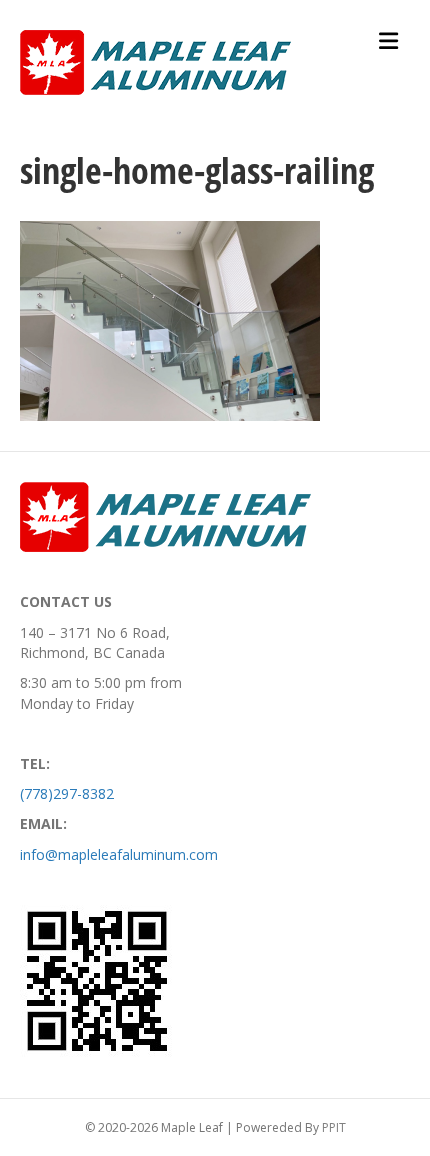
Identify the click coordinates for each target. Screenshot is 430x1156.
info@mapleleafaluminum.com (119, 854)
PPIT (334, 1127)
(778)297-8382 (67, 793)
